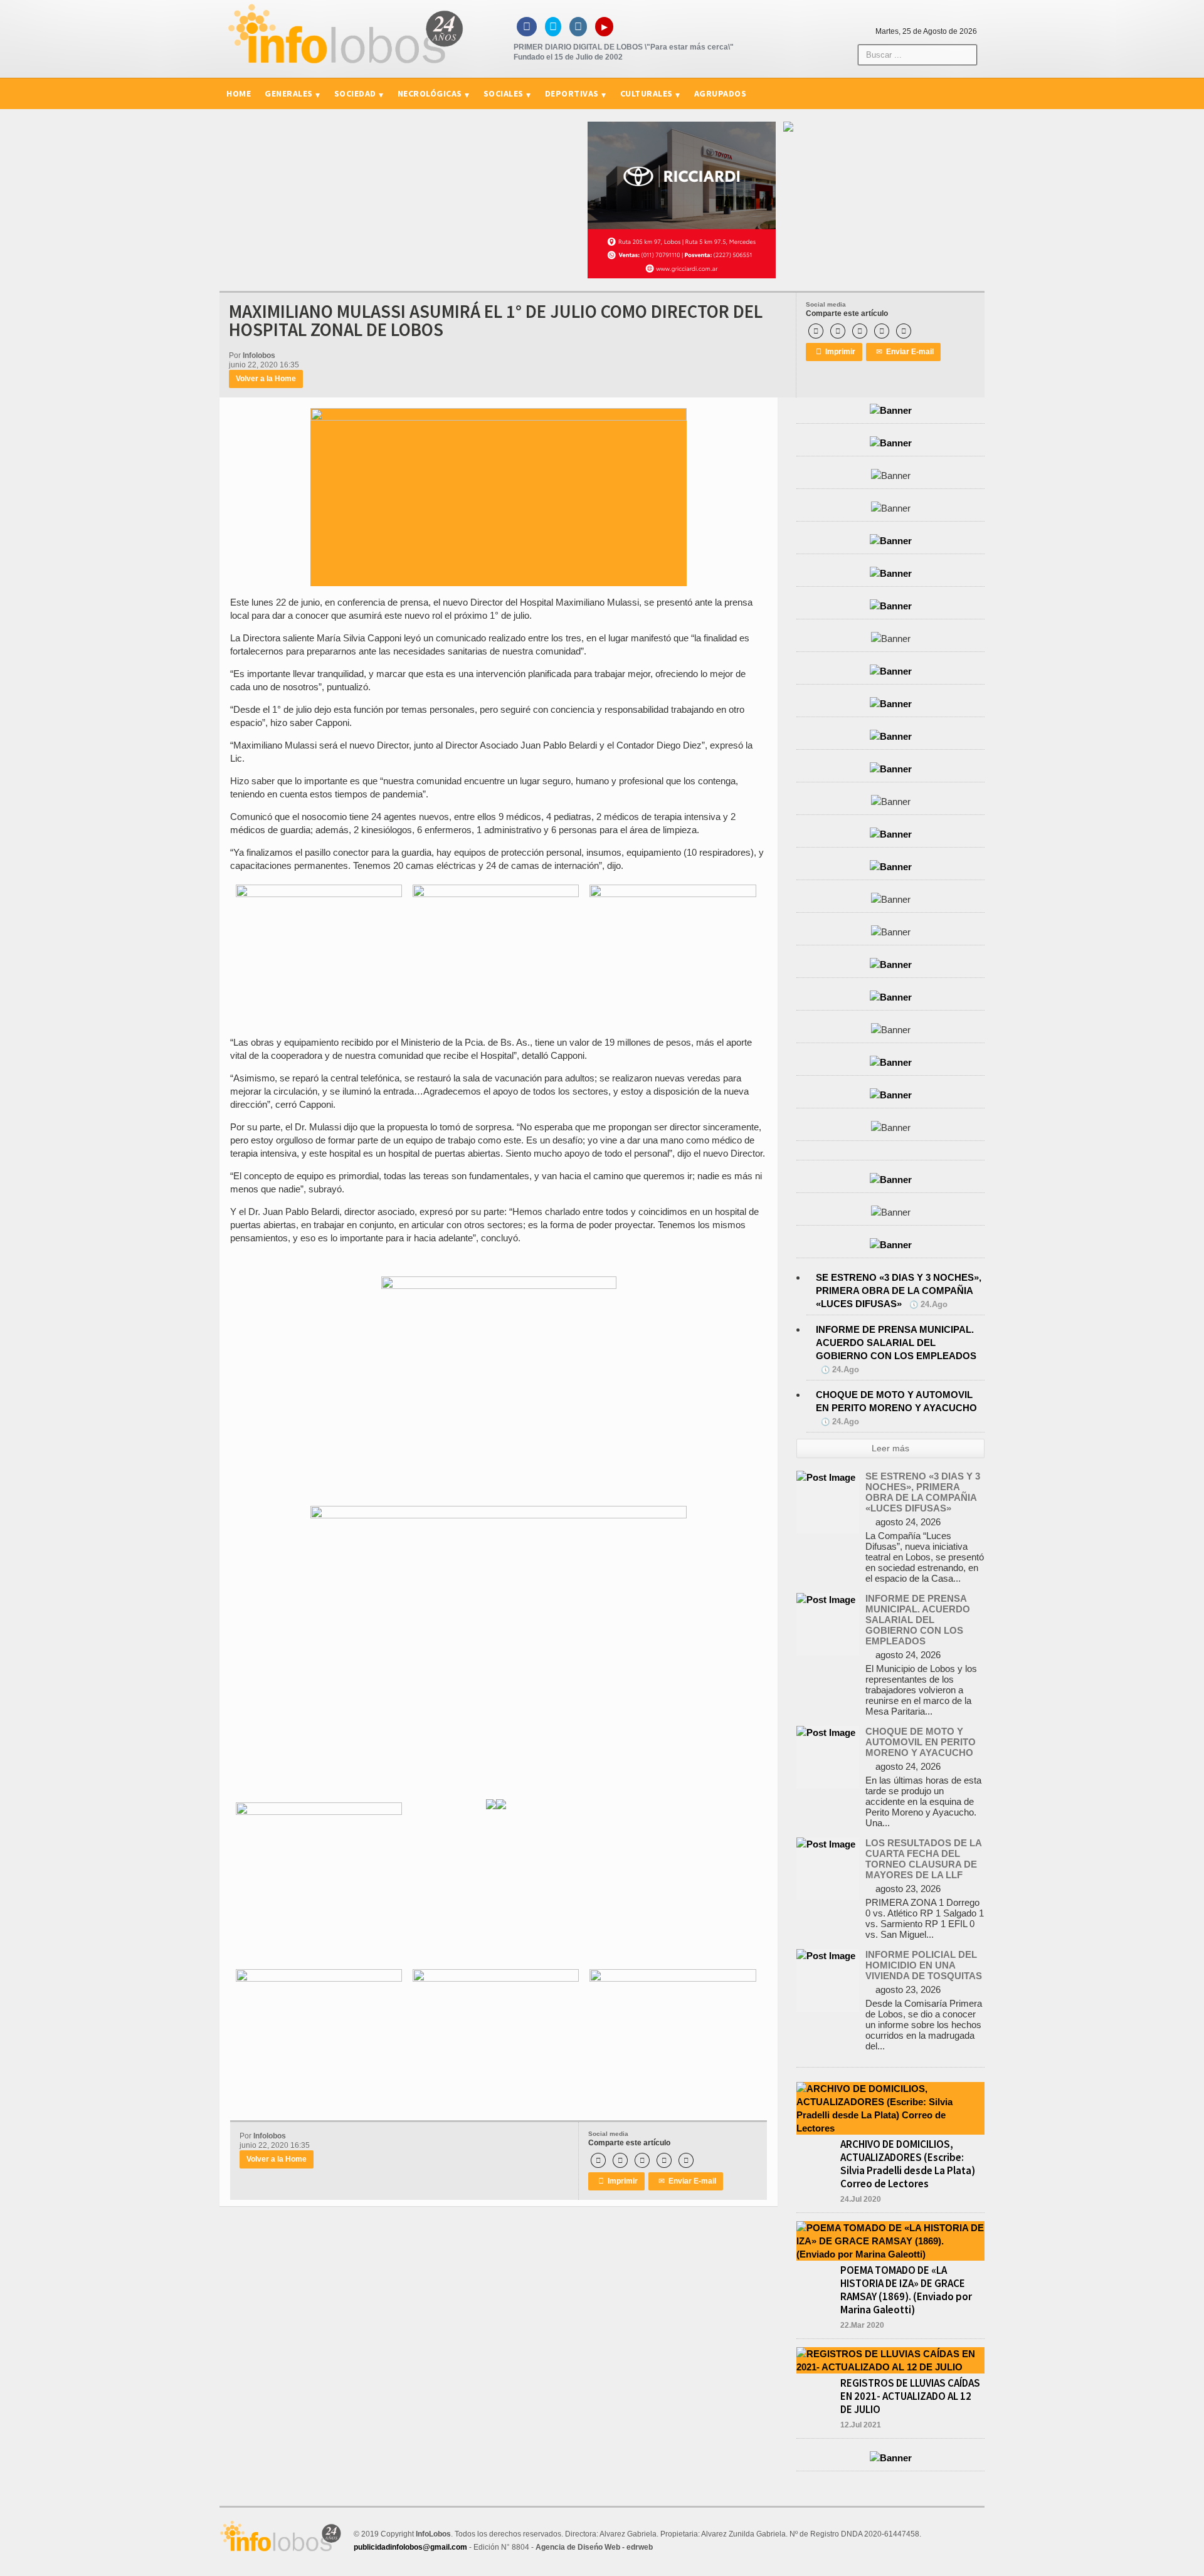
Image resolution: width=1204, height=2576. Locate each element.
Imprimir (836, 352)
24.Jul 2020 (861, 2199)
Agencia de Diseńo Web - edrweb (594, 2547)
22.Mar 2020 (862, 2325)
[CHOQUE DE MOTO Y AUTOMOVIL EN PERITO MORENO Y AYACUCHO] (826, 1732)
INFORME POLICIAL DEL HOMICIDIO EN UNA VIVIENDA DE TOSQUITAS (924, 1965)
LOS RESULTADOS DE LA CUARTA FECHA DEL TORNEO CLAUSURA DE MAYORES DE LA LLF (923, 1859)
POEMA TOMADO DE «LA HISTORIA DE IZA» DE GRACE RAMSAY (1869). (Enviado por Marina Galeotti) (906, 2290)
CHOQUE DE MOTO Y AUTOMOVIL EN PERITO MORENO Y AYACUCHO (921, 1742)
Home (239, 93)
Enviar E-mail (905, 352)
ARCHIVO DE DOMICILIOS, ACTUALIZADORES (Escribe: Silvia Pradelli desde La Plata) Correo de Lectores (908, 2164)
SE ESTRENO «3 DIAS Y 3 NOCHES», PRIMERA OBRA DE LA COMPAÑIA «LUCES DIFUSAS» (899, 1291)
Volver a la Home (266, 379)
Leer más (890, 1448)
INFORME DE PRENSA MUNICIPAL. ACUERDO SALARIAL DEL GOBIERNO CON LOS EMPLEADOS (896, 1343)
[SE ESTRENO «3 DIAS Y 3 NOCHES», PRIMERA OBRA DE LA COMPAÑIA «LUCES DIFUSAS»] (826, 1477)
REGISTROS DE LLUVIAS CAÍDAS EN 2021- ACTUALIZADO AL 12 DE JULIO (910, 2396)
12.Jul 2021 (861, 2425)
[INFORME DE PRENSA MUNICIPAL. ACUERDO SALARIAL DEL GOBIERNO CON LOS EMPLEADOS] (826, 1600)
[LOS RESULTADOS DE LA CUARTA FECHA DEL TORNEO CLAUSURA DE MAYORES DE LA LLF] (826, 1844)
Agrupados (721, 93)
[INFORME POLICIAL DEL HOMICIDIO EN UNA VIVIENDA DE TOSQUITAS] (826, 1956)
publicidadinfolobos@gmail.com (410, 2547)
